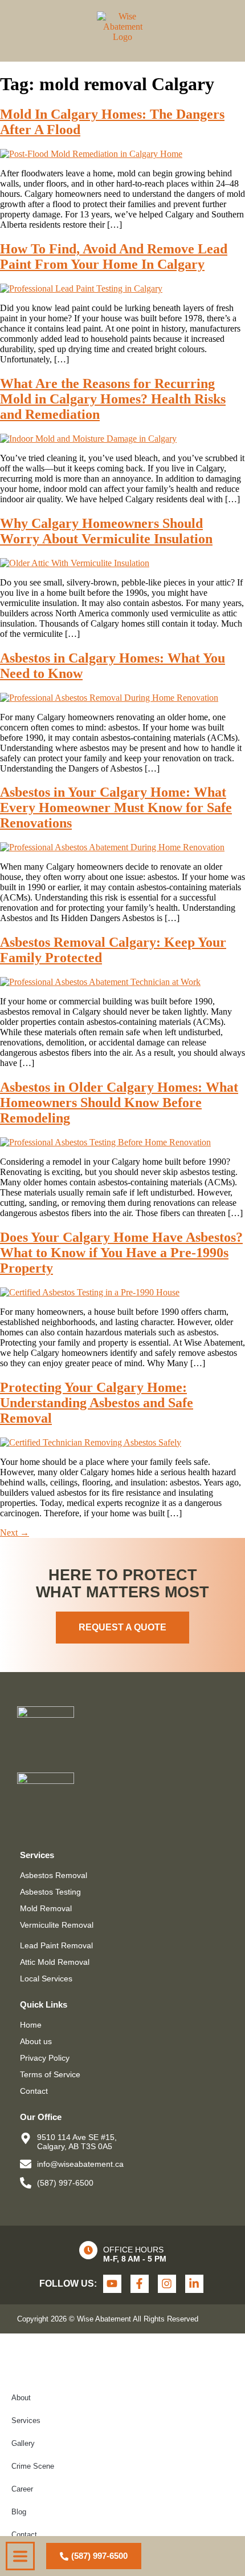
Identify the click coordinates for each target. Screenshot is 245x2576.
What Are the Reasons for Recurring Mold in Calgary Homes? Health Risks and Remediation (113, 399)
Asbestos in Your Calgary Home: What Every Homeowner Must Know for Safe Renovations (116, 807)
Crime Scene (33, 2466)
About (21, 2398)
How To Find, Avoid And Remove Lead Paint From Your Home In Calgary (114, 257)
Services (26, 2420)
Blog (19, 2512)
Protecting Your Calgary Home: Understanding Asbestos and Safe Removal (97, 1403)
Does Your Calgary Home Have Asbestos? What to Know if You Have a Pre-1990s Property (121, 1253)
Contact (24, 2535)
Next (15, 1533)
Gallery (23, 2443)
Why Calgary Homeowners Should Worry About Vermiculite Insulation (106, 531)
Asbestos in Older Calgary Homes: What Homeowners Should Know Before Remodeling (119, 1103)
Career (22, 2489)
